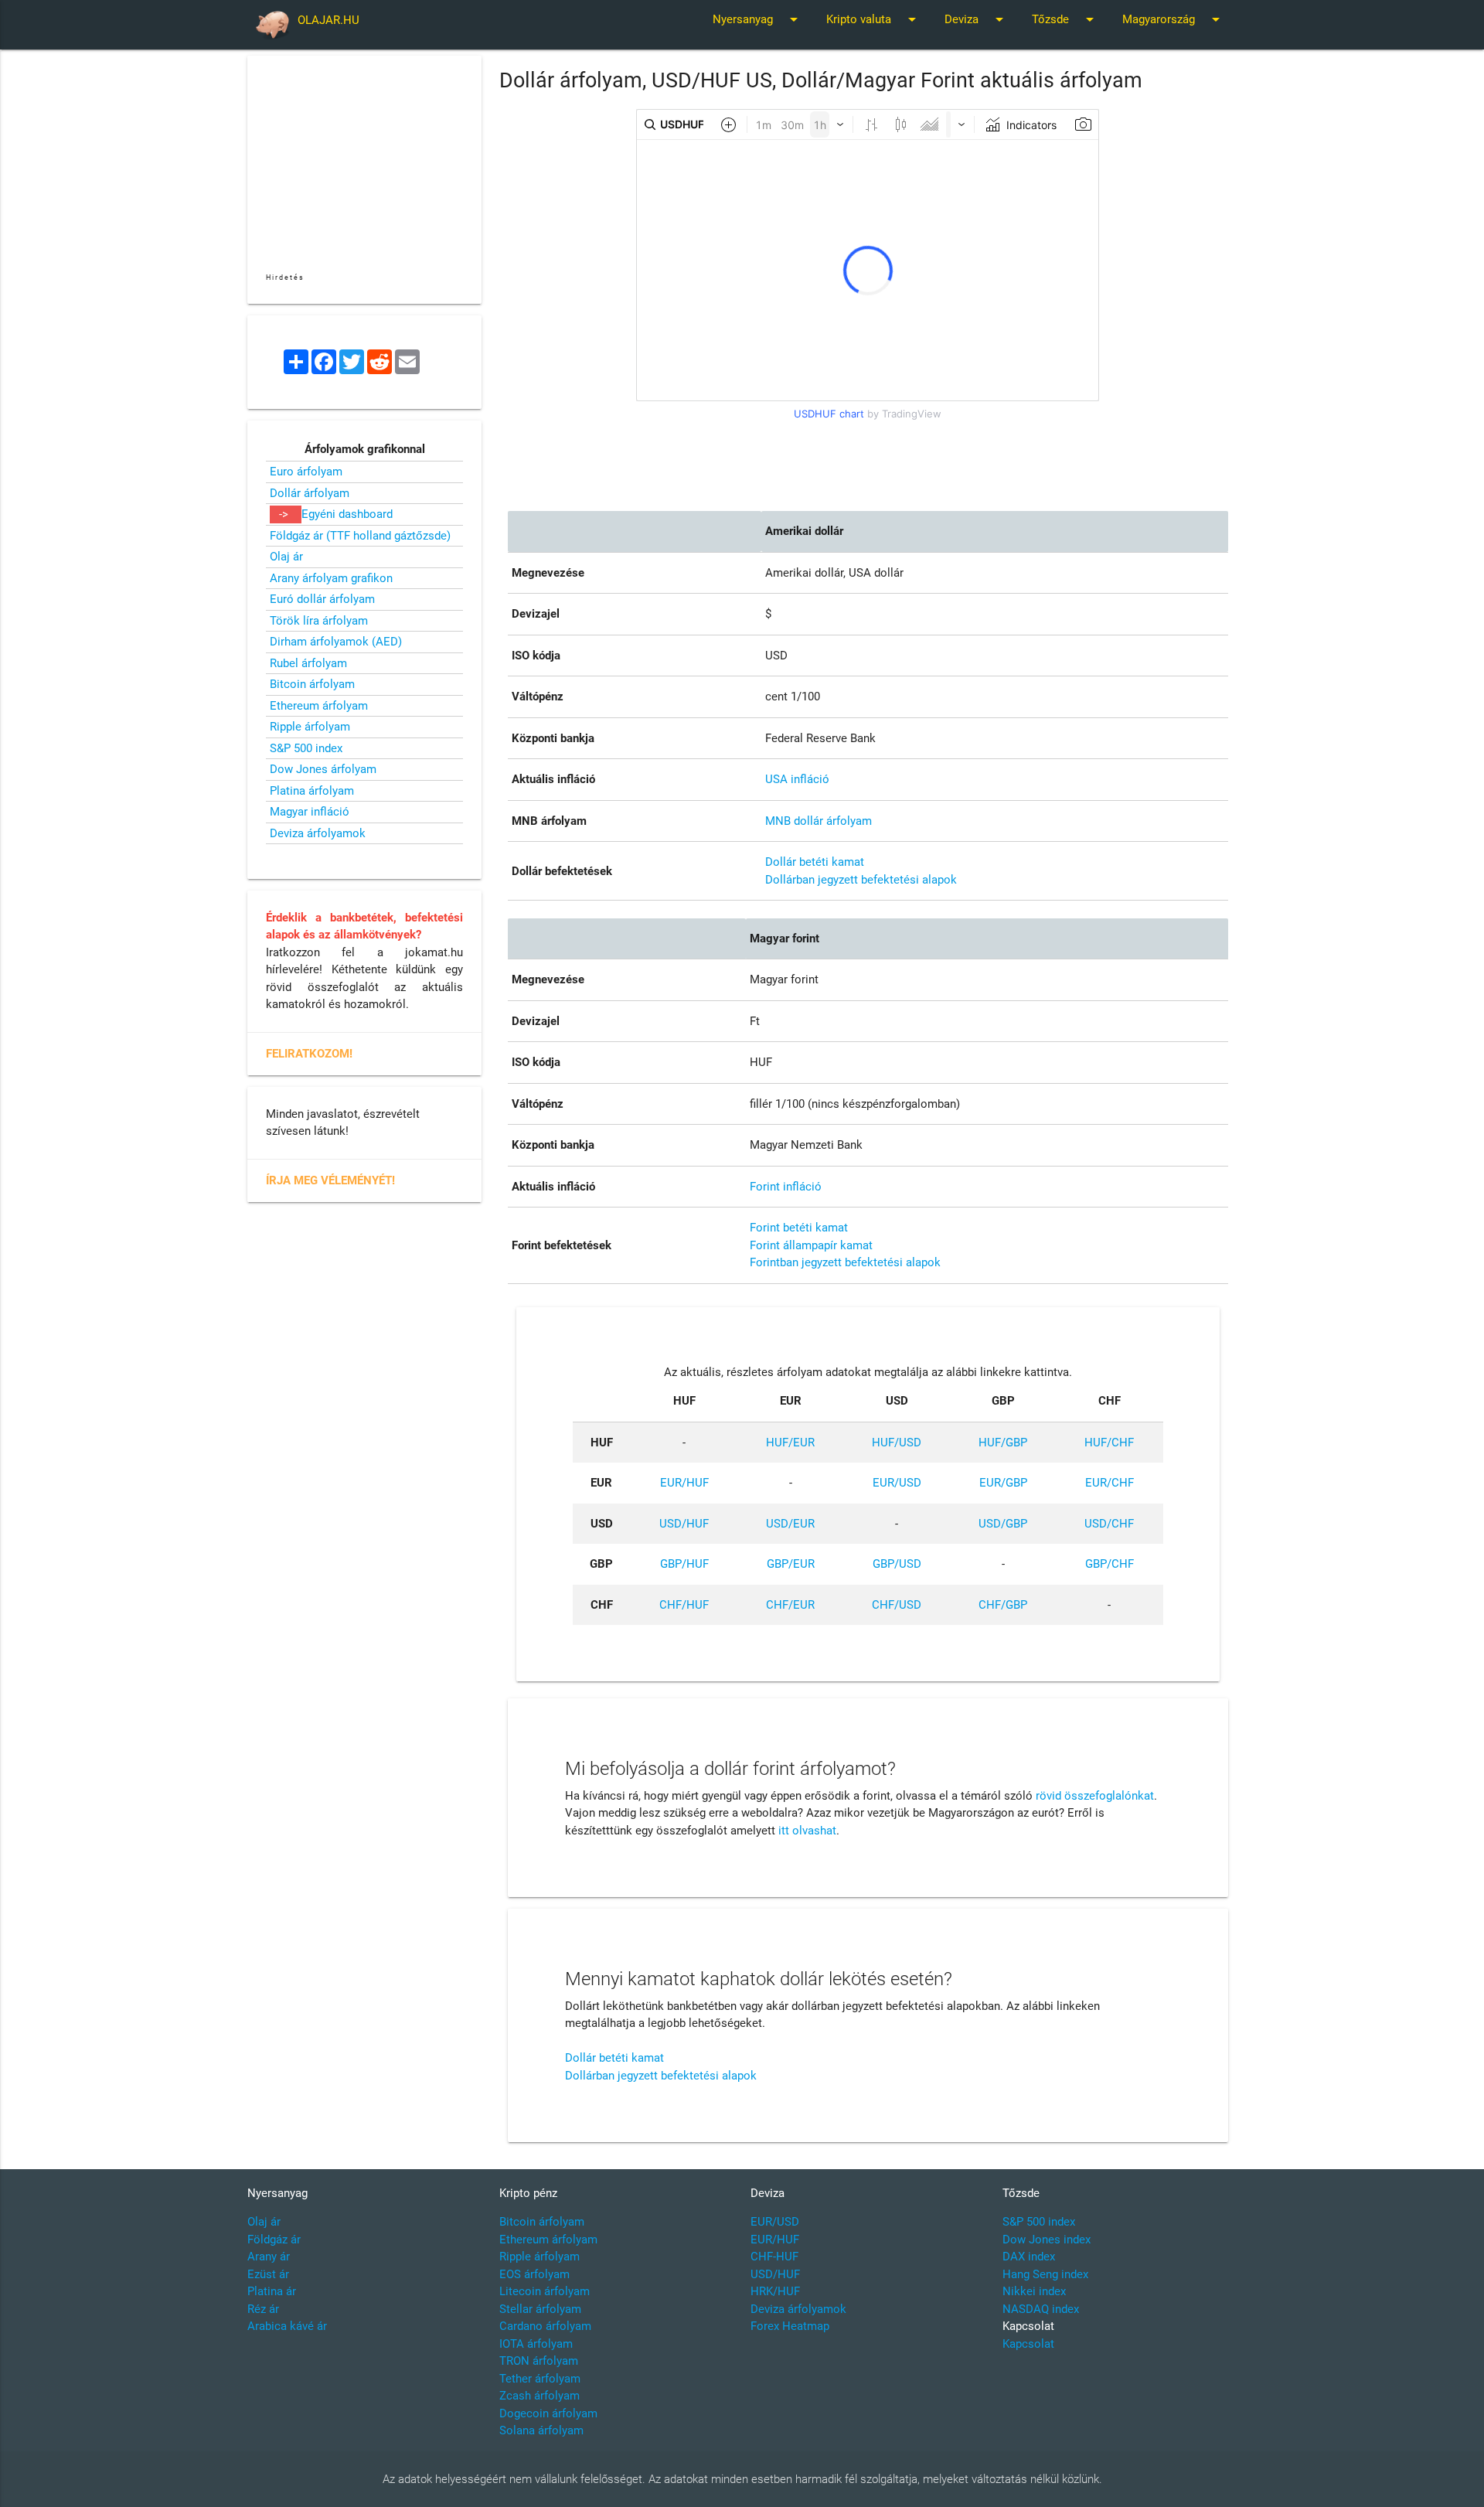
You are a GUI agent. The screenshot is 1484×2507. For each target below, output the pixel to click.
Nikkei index (1034, 2291)
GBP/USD (897, 1564)
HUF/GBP (1003, 1443)
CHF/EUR (790, 1605)
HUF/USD (897, 1443)
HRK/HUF (775, 2291)
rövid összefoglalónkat (1095, 1796)
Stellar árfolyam (540, 2309)
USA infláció (797, 779)
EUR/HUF (684, 1483)
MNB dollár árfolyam (819, 821)
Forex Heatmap (790, 2326)
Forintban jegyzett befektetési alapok (845, 1262)
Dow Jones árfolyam (323, 769)
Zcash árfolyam (539, 2396)
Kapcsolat (1028, 2344)
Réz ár (263, 2309)
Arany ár (269, 2257)
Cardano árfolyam (545, 2326)
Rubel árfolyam (308, 663)
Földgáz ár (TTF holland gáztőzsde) (360, 536)
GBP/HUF (684, 1564)
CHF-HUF (774, 2257)
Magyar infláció (310, 812)
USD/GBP (1003, 1524)
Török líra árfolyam (319, 621)
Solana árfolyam (541, 2430)
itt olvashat (807, 1831)
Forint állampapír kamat (811, 1245)
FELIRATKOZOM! (309, 1054)
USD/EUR (790, 1524)
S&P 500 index (306, 748)
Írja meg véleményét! (330, 1180)
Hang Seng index (1045, 2274)
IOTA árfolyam (536, 2344)
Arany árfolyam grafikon (331, 578)
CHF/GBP (1003, 1605)
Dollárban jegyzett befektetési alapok (861, 880)
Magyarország (1174, 19)
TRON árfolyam (539, 2361)
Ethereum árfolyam (319, 706)
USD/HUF (684, 1524)
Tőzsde (1065, 19)
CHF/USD (897, 1605)
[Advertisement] (868, 461)
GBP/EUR (791, 1564)
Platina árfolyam (312, 791)
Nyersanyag (758, 19)
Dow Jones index (1047, 2240)
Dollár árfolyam (310, 493)
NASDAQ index (1041, 2309)
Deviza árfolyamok (318, 833)
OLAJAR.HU (328, 20)
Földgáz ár (274, 2240)
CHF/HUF (684, 1605)
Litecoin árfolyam (545, 2291)
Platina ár (272, 2291)
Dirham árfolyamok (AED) (336, 642)
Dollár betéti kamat (815, 862)
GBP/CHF (1110, 1564)
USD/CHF (1109, 1524)
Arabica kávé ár (287, 2326)
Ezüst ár (268, 2274)
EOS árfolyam (534, 2274)
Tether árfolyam (540, 2379)
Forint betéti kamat (799, 1228)
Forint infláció (786, 1187)
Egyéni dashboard (347, 514)
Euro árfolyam (306, 472)
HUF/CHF (1109, 1443)
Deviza (977, 19)
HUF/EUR (790, 1443)
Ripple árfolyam (310, 727)
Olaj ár (286, 557)
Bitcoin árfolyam (312, 684)
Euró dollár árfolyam (322, 599)
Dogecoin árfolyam (548, 2413)
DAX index (1029, 2257)
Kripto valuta (874, 19)
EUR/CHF (1110, 1483)
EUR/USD (897, 1483)
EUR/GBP (1003, 1483)
